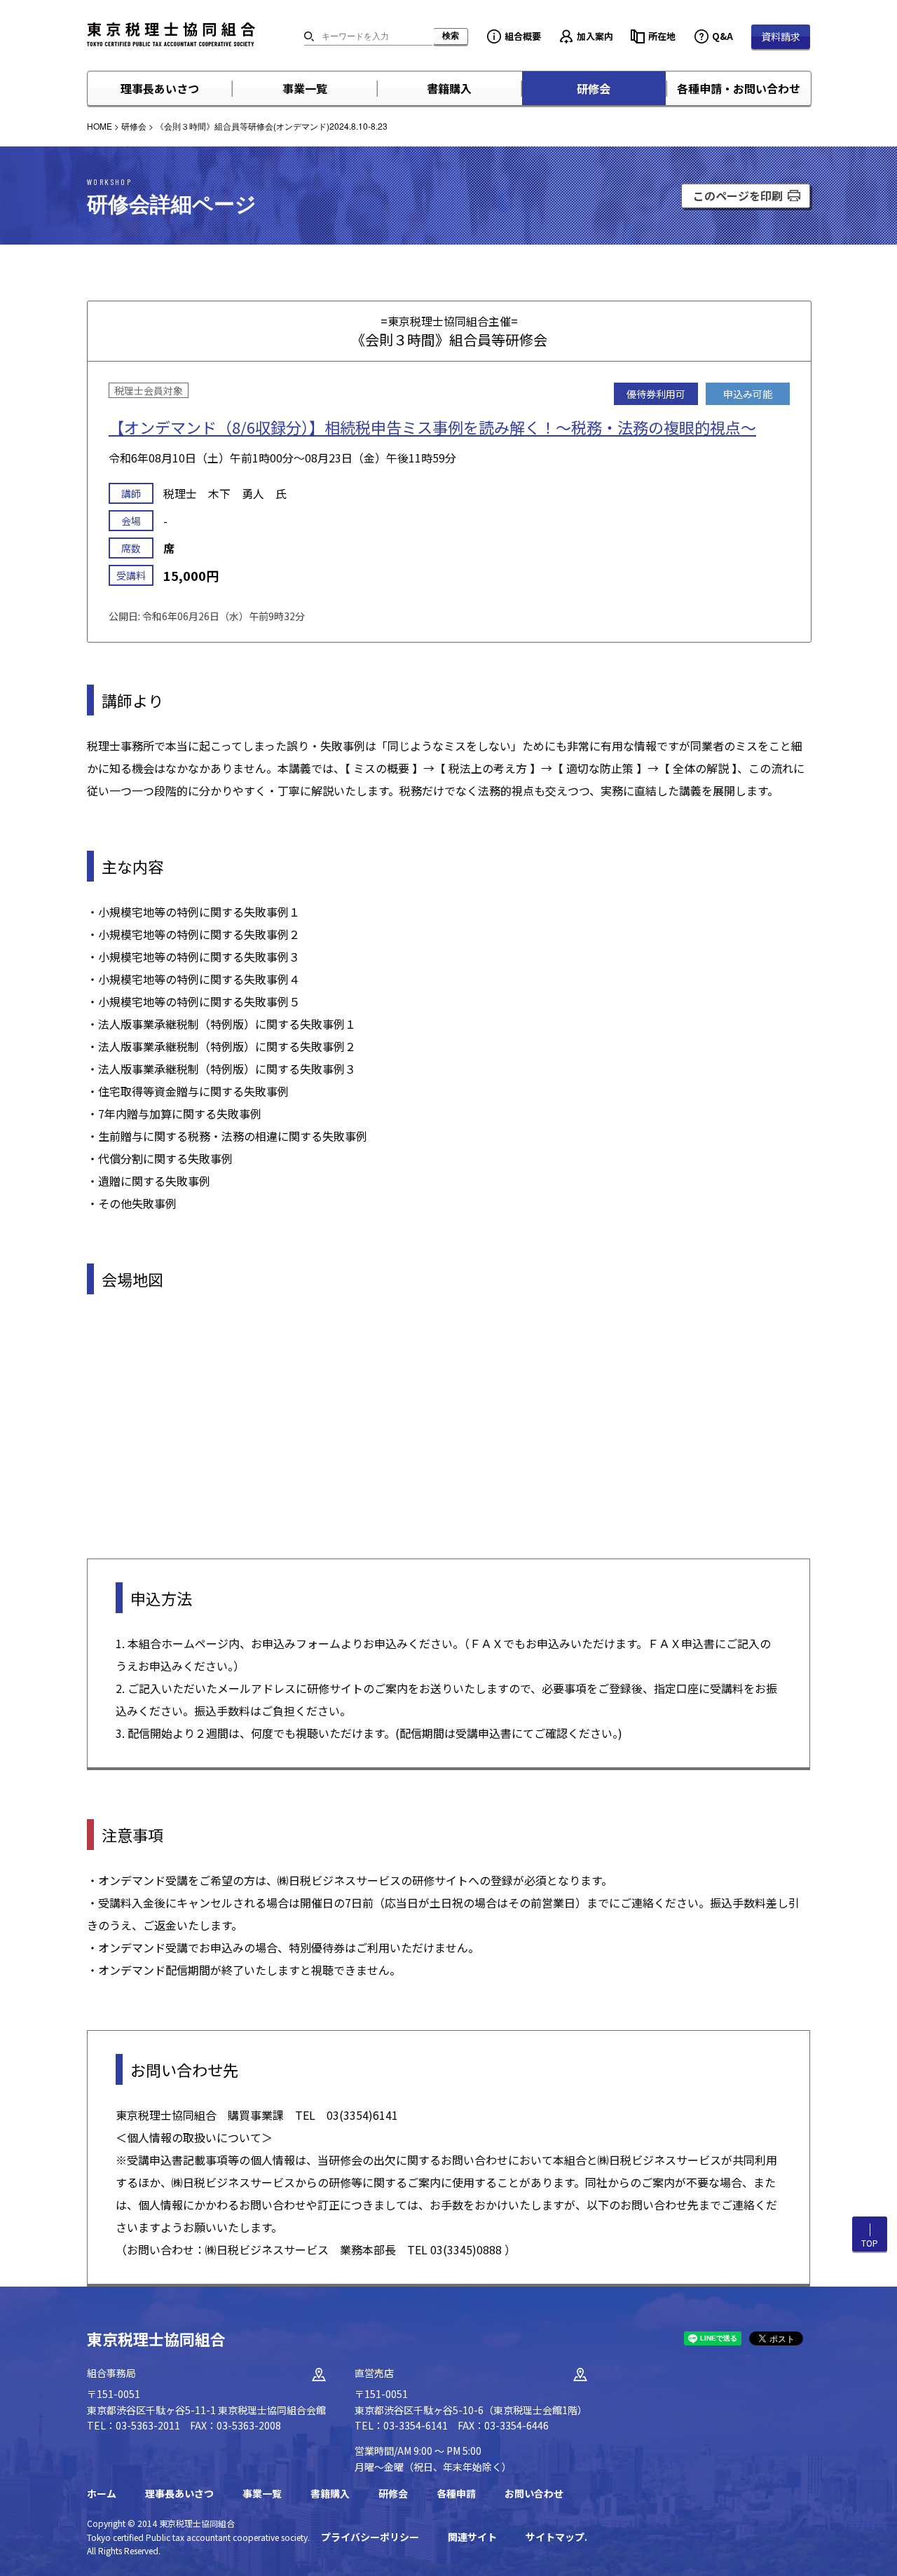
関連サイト (472, 2537)
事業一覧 (305, 88)
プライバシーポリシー (370, 2537)
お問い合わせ (534, 2493)
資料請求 (781, 36)
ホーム (102, 2493)
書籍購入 (449, 88)
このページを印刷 (738, 196)
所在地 (662, 36)
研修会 (594, 88)
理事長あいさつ (160, 88)
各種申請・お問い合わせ (739, 88)
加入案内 (595, 36)
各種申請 (456, 2493)
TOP (870, 2243)
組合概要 (523, 36)
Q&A (723, 36)
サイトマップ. (556, 2537)
